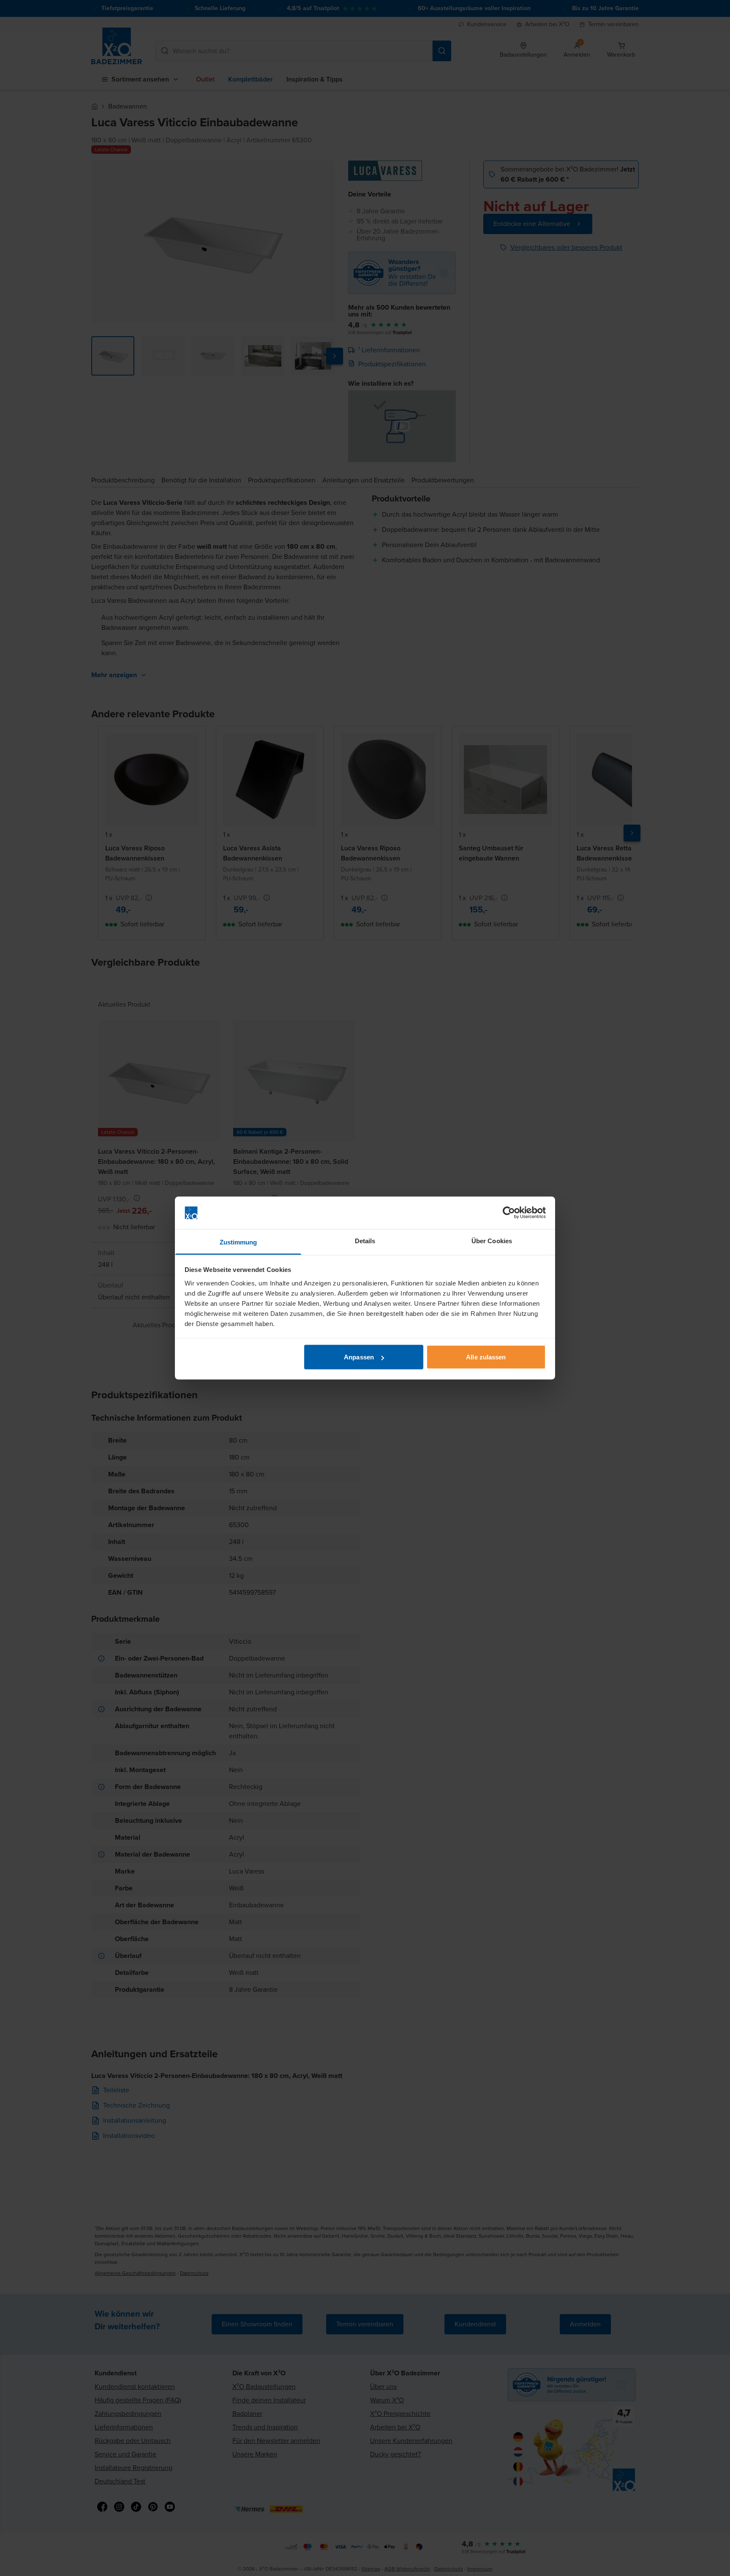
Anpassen (359, 1357)
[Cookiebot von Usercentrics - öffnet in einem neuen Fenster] (509, 1213)
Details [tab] (365, 1240)
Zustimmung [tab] (238, 1242)
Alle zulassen (486, 1357)
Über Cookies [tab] (492, 1240)
